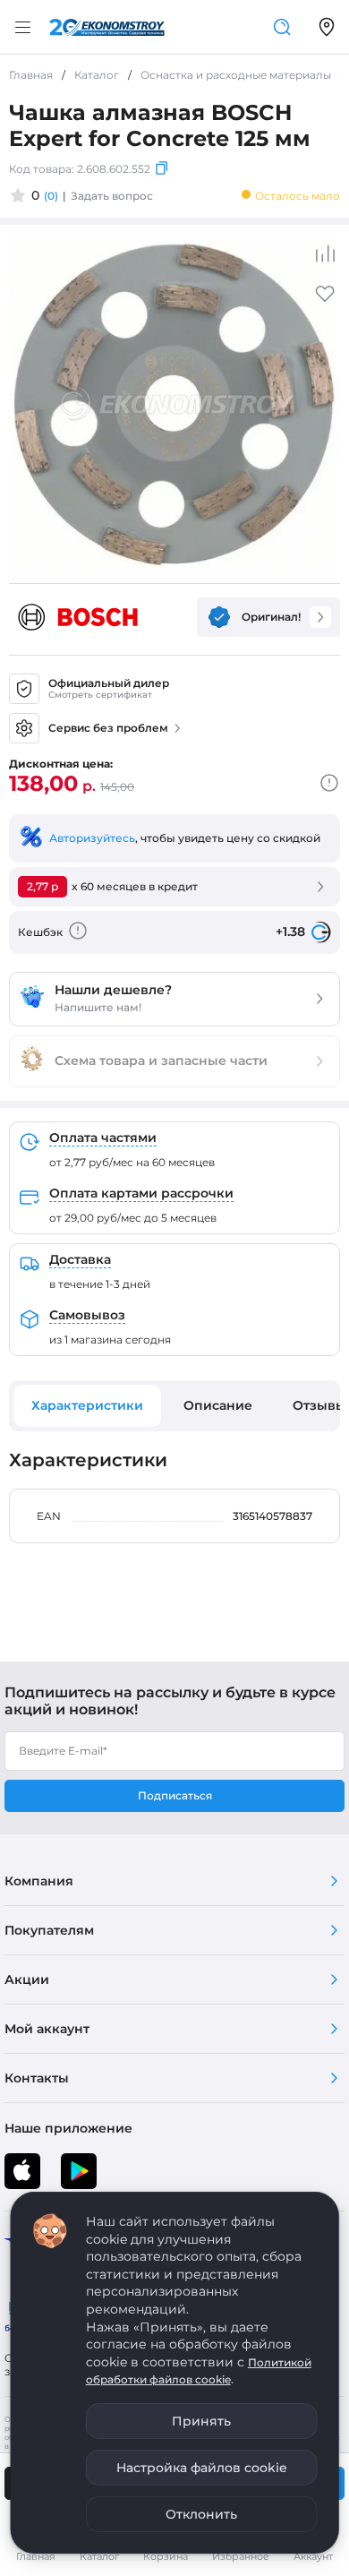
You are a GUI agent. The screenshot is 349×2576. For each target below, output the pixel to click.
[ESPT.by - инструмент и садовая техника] (107, 27)
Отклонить (201, 2514)
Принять (201, 2421)
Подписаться (175, 1795)
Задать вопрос (112, 196)
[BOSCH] (78, 617)
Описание (218, 1405)
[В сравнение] (325, 253)
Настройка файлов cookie (202, 2468)
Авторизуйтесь (92, 838)
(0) (51, 196)
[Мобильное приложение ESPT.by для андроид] (22, 2171)
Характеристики (87, 1405)
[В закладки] (325, 300)
